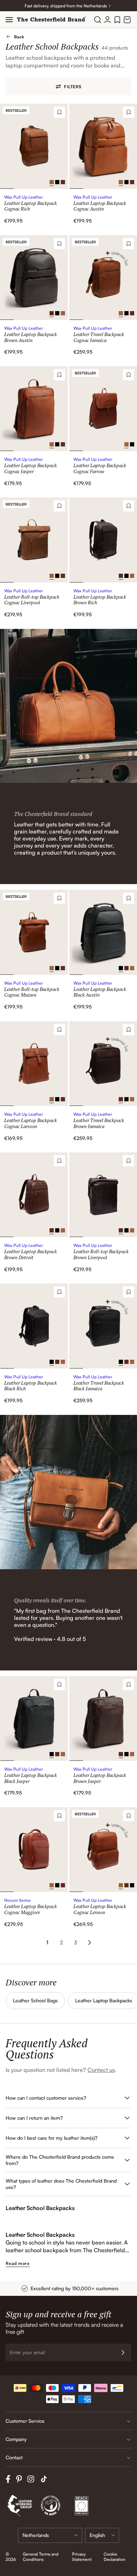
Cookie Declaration (115, 2557)
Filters (73, 87)
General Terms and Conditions (41, 2557)
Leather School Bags (35, 2000)
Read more (18, 2263)
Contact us (101, 2070)
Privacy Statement (82, 2557)
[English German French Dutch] (102, 2535)
